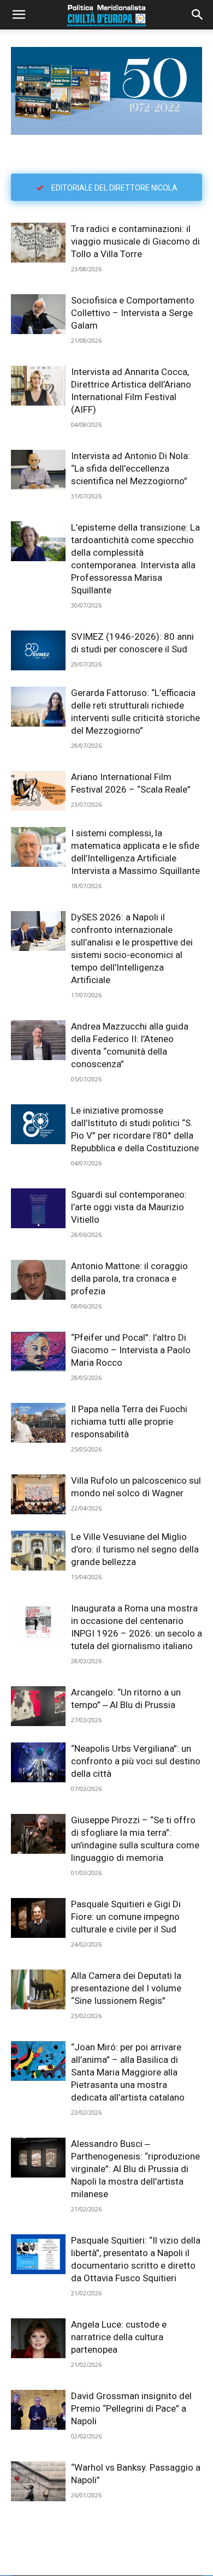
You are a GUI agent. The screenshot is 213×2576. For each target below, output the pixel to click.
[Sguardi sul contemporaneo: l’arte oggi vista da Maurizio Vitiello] (38, 1208)
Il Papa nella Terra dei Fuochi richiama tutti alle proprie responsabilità (129, 1421)
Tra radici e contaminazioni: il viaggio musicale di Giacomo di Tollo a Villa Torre (135, 241)
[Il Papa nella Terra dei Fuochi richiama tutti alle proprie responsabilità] (38, 1423)
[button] (19, 15)
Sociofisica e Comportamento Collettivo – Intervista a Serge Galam (133, 313)
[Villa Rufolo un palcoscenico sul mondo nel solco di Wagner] (38, 1494)
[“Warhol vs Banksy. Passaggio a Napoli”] (38, 2481)
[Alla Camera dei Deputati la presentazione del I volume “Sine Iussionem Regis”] (38, 1989)
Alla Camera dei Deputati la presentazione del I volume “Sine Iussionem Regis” (126, 1988)
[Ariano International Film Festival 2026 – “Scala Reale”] (38, 791)
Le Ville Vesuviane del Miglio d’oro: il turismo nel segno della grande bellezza (135, 1549)
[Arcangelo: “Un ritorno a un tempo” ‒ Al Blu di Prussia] (38, 1706)
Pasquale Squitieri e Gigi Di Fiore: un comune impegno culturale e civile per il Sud (126, 1917)
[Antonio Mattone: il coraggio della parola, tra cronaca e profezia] (38, 1280)
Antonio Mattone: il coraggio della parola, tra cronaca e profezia (129, 1278)
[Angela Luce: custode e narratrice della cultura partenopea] (38, 2338)
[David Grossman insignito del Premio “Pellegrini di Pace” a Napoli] (38, 2410)
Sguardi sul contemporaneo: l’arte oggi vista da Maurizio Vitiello (129, 1207)
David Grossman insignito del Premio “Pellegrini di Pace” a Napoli (131, 2408)
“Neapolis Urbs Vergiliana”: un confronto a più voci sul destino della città (136, 1761)
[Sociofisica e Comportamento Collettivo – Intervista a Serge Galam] (38, 314)
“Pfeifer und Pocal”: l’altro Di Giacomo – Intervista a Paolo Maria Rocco (131, 1350)
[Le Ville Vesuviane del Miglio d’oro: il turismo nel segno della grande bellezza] (38, 1551)
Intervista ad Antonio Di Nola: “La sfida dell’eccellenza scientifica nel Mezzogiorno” (131, 468)
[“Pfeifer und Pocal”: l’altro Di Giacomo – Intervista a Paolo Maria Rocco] (38, 1351)
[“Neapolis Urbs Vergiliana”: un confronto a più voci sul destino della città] (38, 1762)
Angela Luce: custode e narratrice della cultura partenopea (119, 2337)
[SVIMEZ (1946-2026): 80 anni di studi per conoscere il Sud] (38, 650)
